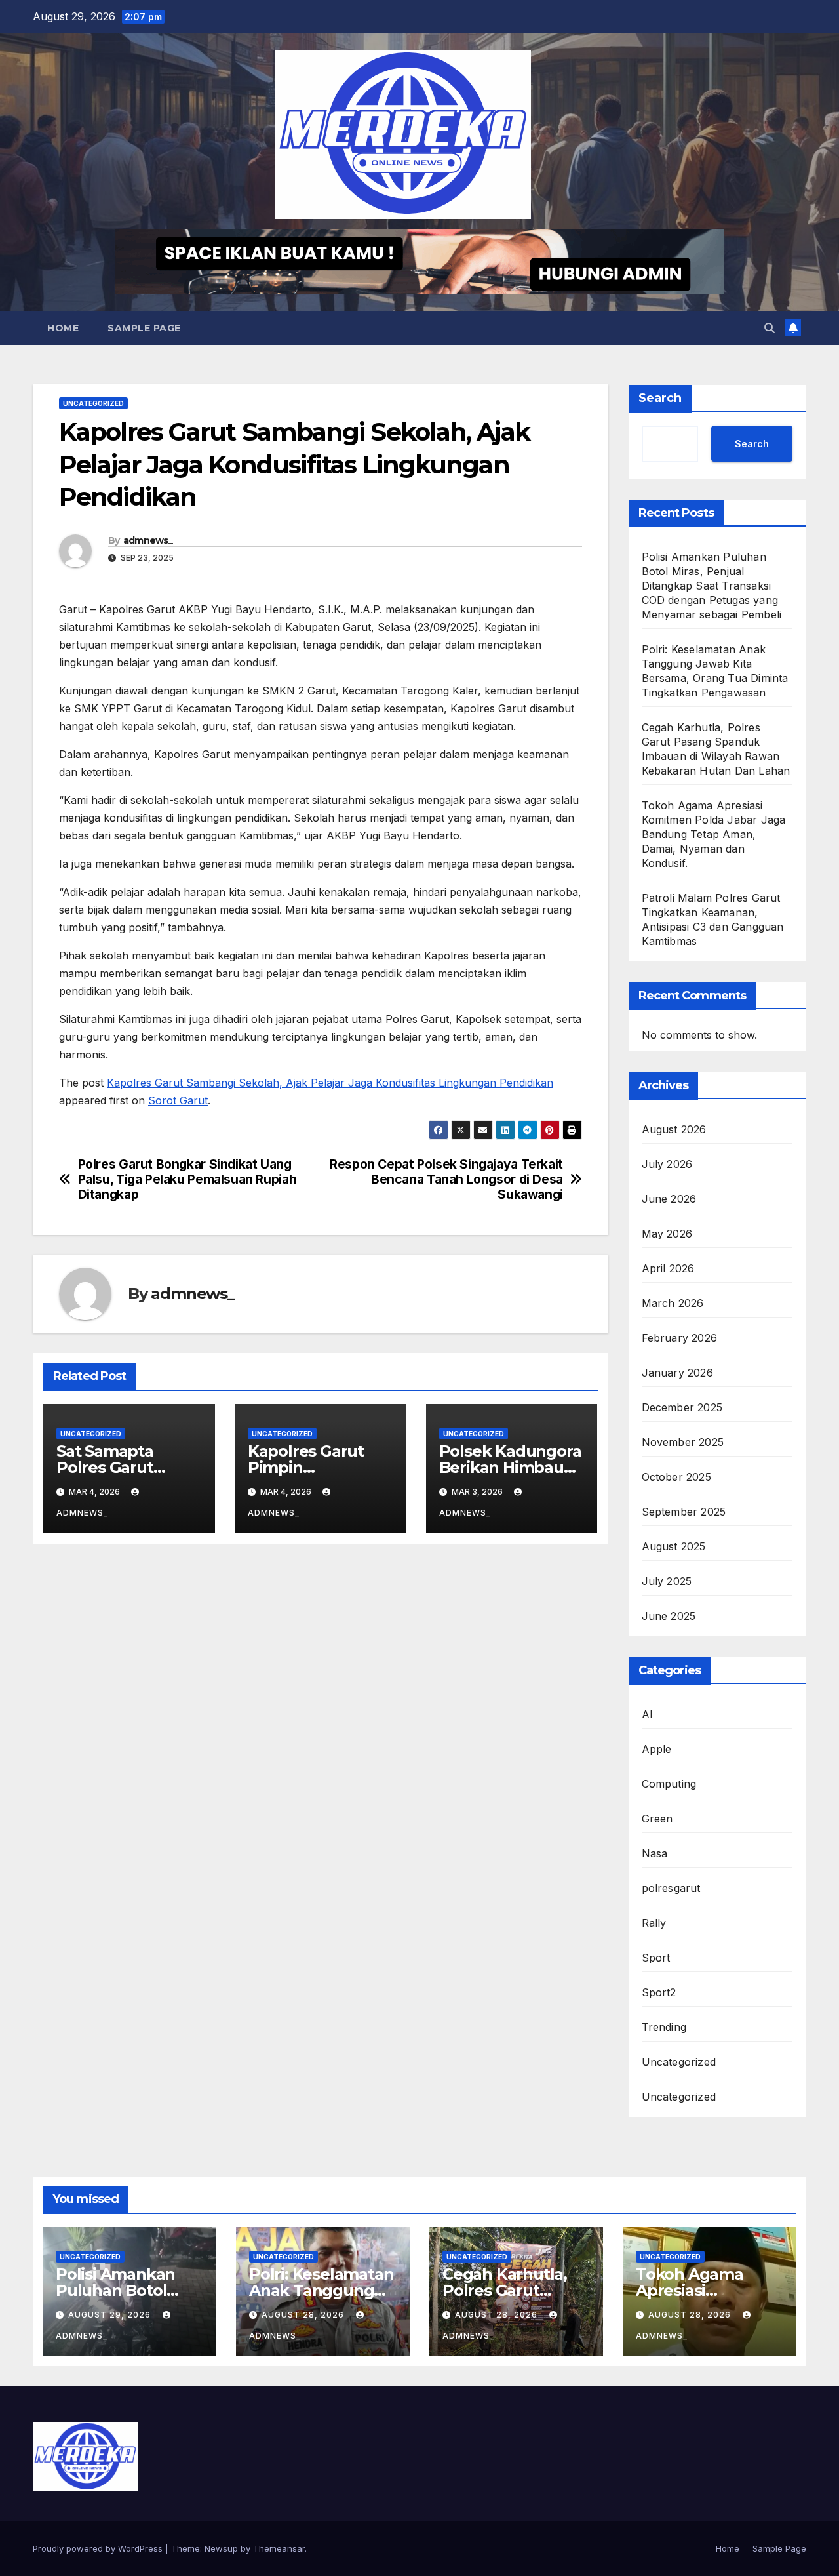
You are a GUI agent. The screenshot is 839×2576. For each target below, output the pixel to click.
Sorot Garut (178, 1100)
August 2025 (674, 1546)
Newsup (221, 2548)
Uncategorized (93, 403)
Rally (654, 1923)
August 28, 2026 (304, 2315)
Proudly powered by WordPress (99, 2548)
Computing (669, 1784)
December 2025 (682, 1407)
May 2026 (667, 1234)
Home (63, 328)
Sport (656, 1958)
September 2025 (684, 1512)
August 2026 (674, 1129)
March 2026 (673, 1303)
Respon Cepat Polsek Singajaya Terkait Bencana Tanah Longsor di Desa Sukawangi (446, 1179)
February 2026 (680, 1338)
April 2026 (668, 1268)
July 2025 (667, 1581)
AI (647, 1714)
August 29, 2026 (111, 2315)
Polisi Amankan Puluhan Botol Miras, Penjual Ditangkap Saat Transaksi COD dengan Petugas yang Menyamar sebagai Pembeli (712, 586)
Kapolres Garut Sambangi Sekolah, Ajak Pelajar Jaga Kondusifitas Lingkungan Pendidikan (330, 1083)
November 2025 (683, 1442)
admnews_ (148, 540)
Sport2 (659, 1992)
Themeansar (279, 2548)
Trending (664, 2027)
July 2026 (667, 1164)
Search (660, 398)
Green (657, 1819)
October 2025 (676, 1477)
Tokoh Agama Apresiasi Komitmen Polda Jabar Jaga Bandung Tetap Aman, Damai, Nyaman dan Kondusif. (714, 834)
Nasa (655, 1853)
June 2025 (669, 1616)
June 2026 (669, 1199)
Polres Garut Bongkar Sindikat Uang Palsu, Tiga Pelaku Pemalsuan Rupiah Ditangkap (187, 1179)
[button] (770, 328)
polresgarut (671, 1888)
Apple (657, 1749)
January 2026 (677, 1373)
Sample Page (144, 328)
